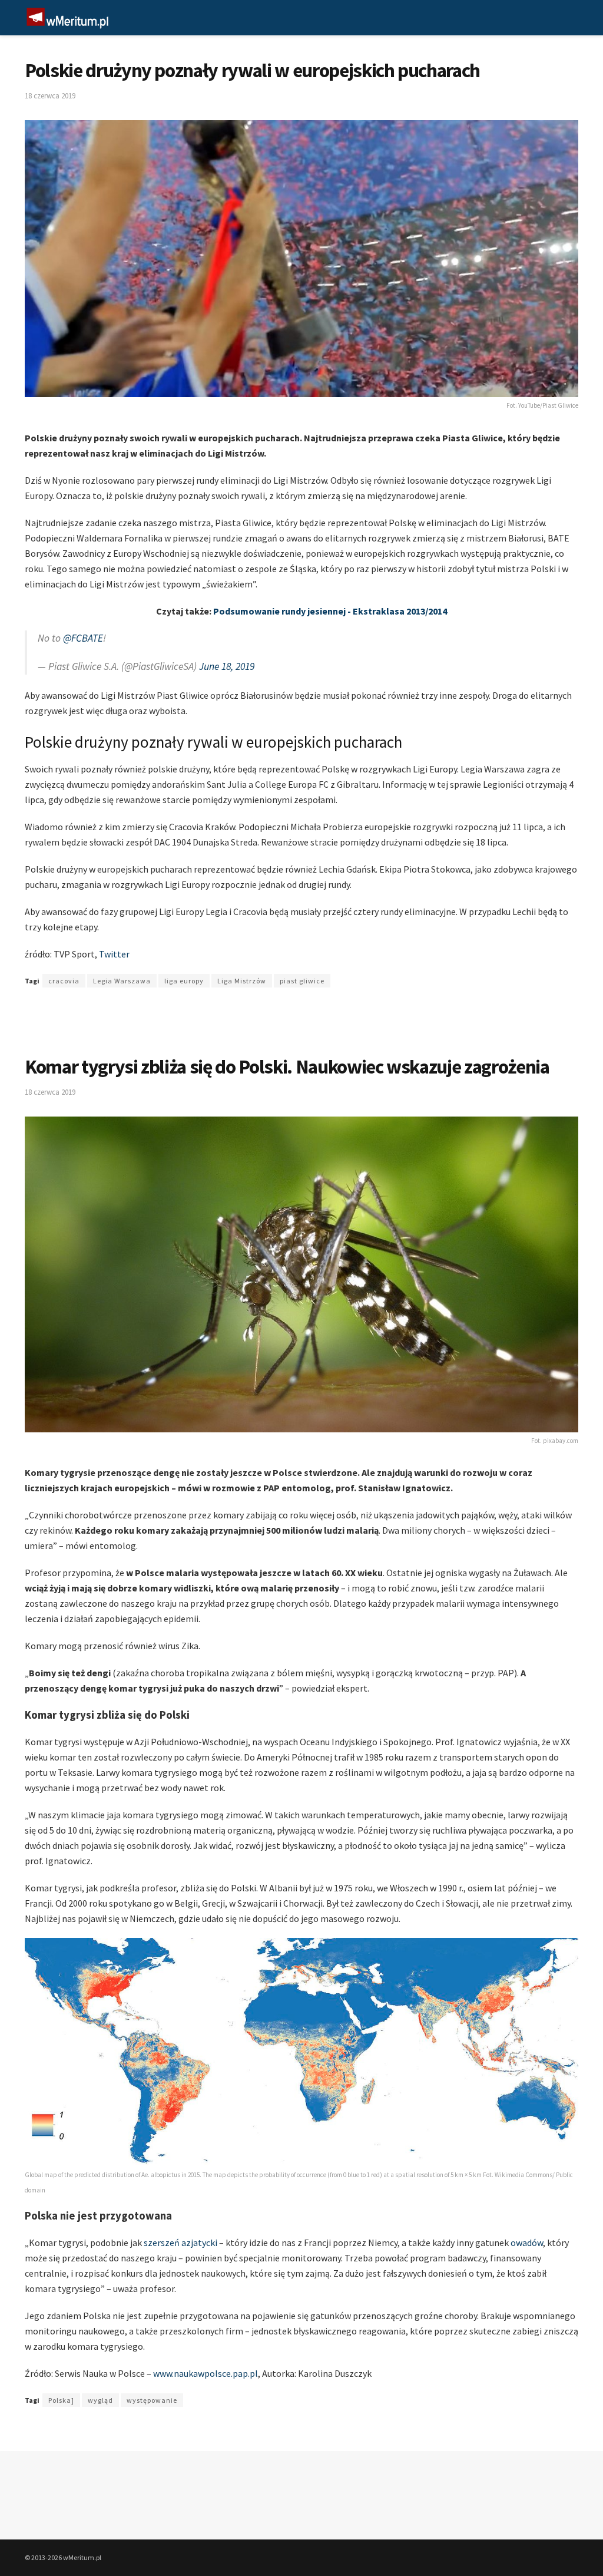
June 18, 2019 (227, 666)
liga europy (184, 981)
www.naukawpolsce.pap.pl (206, 2373)
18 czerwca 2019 (50, 96)
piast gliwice (302, 981)
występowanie (152, 2400)
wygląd (100, 2400)
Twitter (114, 954)
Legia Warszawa (122, 981)
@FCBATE (83, 638)
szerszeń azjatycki (180, 2243)
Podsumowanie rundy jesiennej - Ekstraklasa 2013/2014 (330, 611)
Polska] (61, 2400)
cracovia (64, 981)
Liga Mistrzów (242, 981)
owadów (527, 2243)
